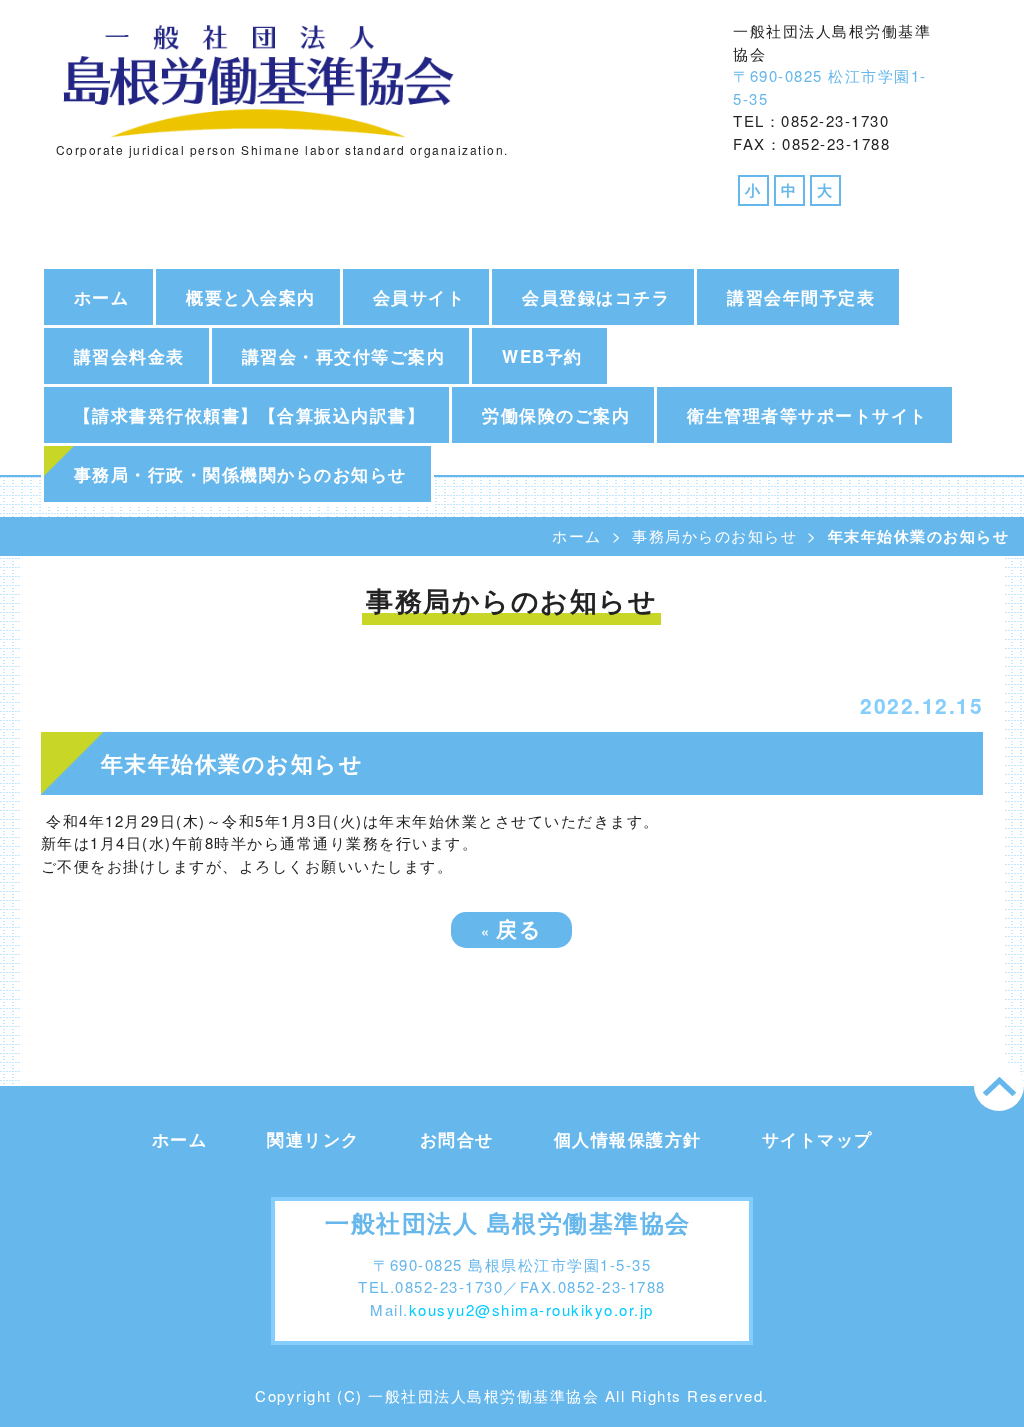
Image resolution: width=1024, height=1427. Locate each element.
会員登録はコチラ (596, 297)
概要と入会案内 (251, 297)
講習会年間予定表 (801, 297)
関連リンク (313, 1139)
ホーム (102, 297)
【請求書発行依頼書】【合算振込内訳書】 (250, 415)
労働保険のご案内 (556, 415)
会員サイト (419, 297)
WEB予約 (542, 356)
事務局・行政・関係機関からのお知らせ (240, 474)
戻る (511, 928)
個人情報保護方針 (628, 1139)
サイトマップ (817, 1139)
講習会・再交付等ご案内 (344, 356)
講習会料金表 (129, 356)
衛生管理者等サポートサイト (807, 415)
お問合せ (457, 1139)
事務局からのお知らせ (714, 535)
